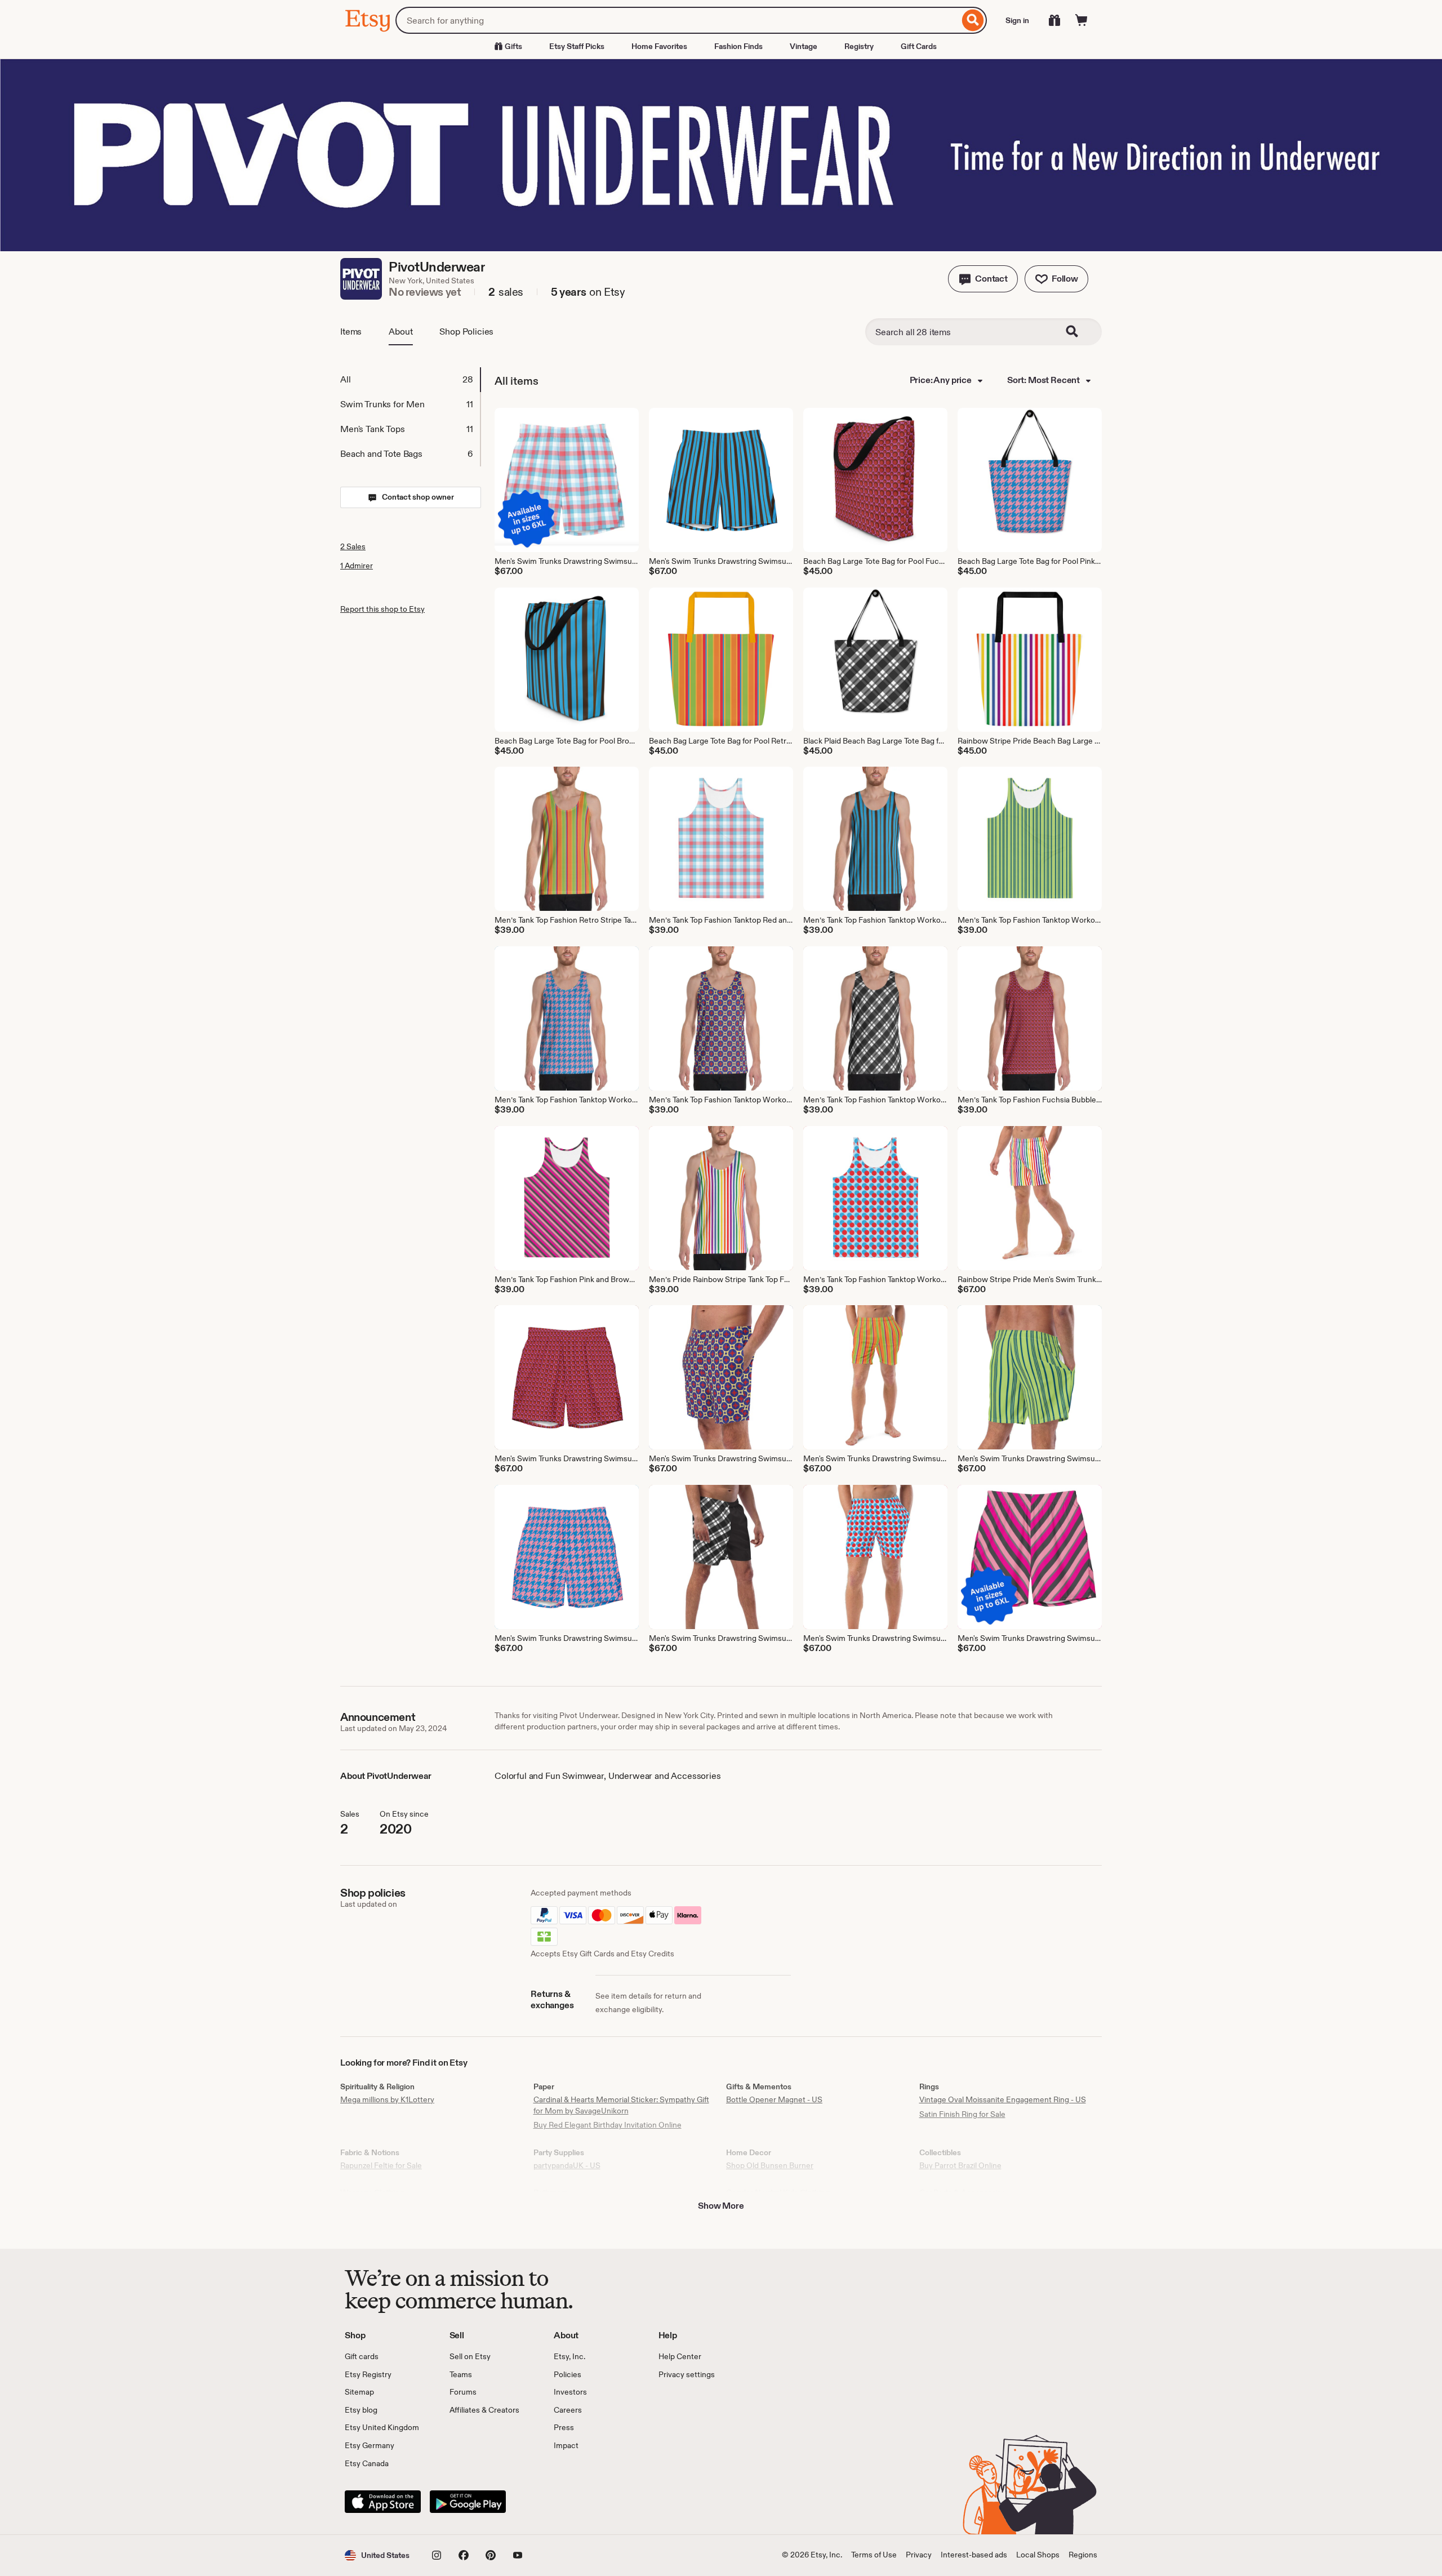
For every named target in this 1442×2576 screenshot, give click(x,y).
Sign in (1017, 20)
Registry (859, 46)
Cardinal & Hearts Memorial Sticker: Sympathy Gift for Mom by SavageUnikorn (621, 2105)
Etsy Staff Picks (577, 46)
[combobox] (677, 20)
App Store (383, 2502)
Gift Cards (919, 46)
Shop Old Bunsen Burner (770, 2165)
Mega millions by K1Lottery (387, 2099)
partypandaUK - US (567, 2165)
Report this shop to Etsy (382, 609)
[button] (983, 279)
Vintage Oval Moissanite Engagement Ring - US (1003, 2099)
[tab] (410, 380)
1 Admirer (357, 566)
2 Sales (353, 546)
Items (351, 332)
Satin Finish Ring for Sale (962, 2114)
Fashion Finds (738, 46)
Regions (1083, 2555)
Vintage (804, 46)
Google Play (468, 2502)
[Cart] (1081, 20)
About (400, 332)
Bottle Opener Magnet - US (774, 2099)
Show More (721, 2206)
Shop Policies (466, 332)
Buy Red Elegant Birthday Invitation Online (607, 2125)
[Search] (973, 20)
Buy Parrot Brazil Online (960, 2165)
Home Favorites (659, 46)
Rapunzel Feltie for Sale (381, 2165)
